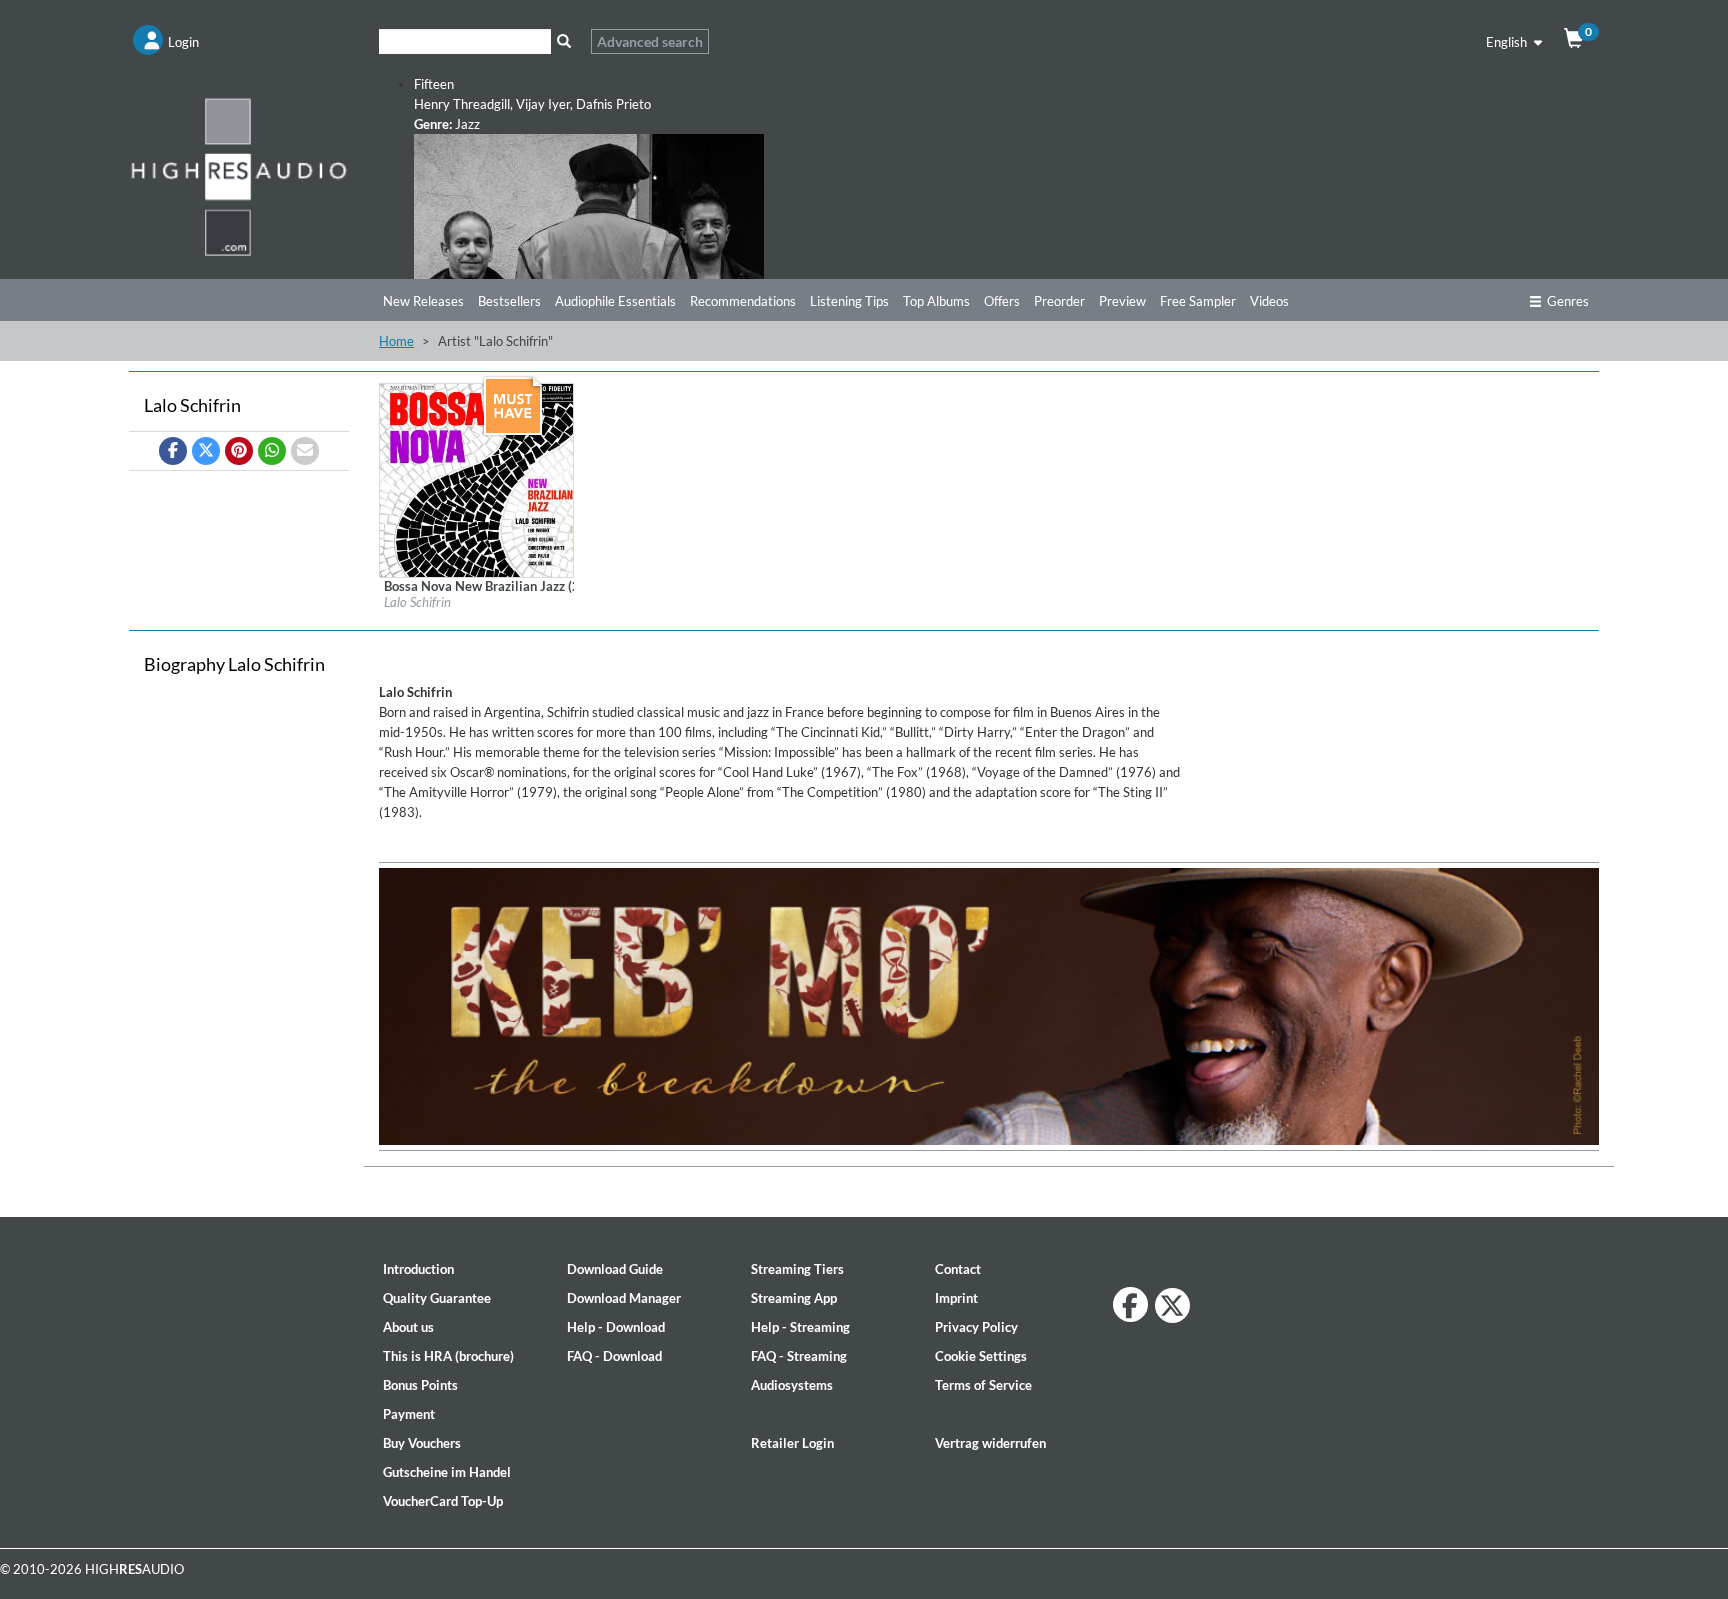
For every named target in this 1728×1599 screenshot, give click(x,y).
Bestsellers (509, 301)
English (1508, 42)
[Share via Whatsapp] (272, 451)
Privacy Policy (976, 1327)
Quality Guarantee (437, 1298)
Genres (1568, 301)
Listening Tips (849, 301)
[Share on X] (206, 451)
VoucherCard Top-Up (443, 1501)
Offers (1002, 301)
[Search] (563, 41)
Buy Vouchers (422, 1443)
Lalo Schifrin (417, 602)
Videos (1269, 301)
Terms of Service (983, 1385)
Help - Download (616, 1327)
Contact (958, 1269)
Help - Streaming (800, 1327)
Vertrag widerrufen (990, 1443)
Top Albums (936, 301)
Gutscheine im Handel (447, 1472)
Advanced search (650, 41)
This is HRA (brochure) (448, 1356)
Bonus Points (420, 1385)
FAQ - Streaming (799, 1356)
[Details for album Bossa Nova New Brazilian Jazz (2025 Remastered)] (476, 479)
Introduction (418, 1269)
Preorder (1059, 301)
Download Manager (624, 1298)
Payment (409, 1414)
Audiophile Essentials (615, 301)
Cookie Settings (981, 1356)
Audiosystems (792, 1385)
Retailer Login (792, 1443)
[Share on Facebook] (173, 451)
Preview (1122, 301)
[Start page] (239, 176)
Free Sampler (1198, 301)
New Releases (423, 301)
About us (408, 1327)
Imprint (956, 1298)
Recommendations (743, 301)
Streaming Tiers (797, 1269)
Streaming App (794, 1298)
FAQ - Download (614, 1356)
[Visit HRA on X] (1172, 1305)
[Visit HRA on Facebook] (1130, 1304)
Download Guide (615, 1269)
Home (396, 341)
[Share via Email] (305, 451)
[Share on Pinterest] (239, 451)
